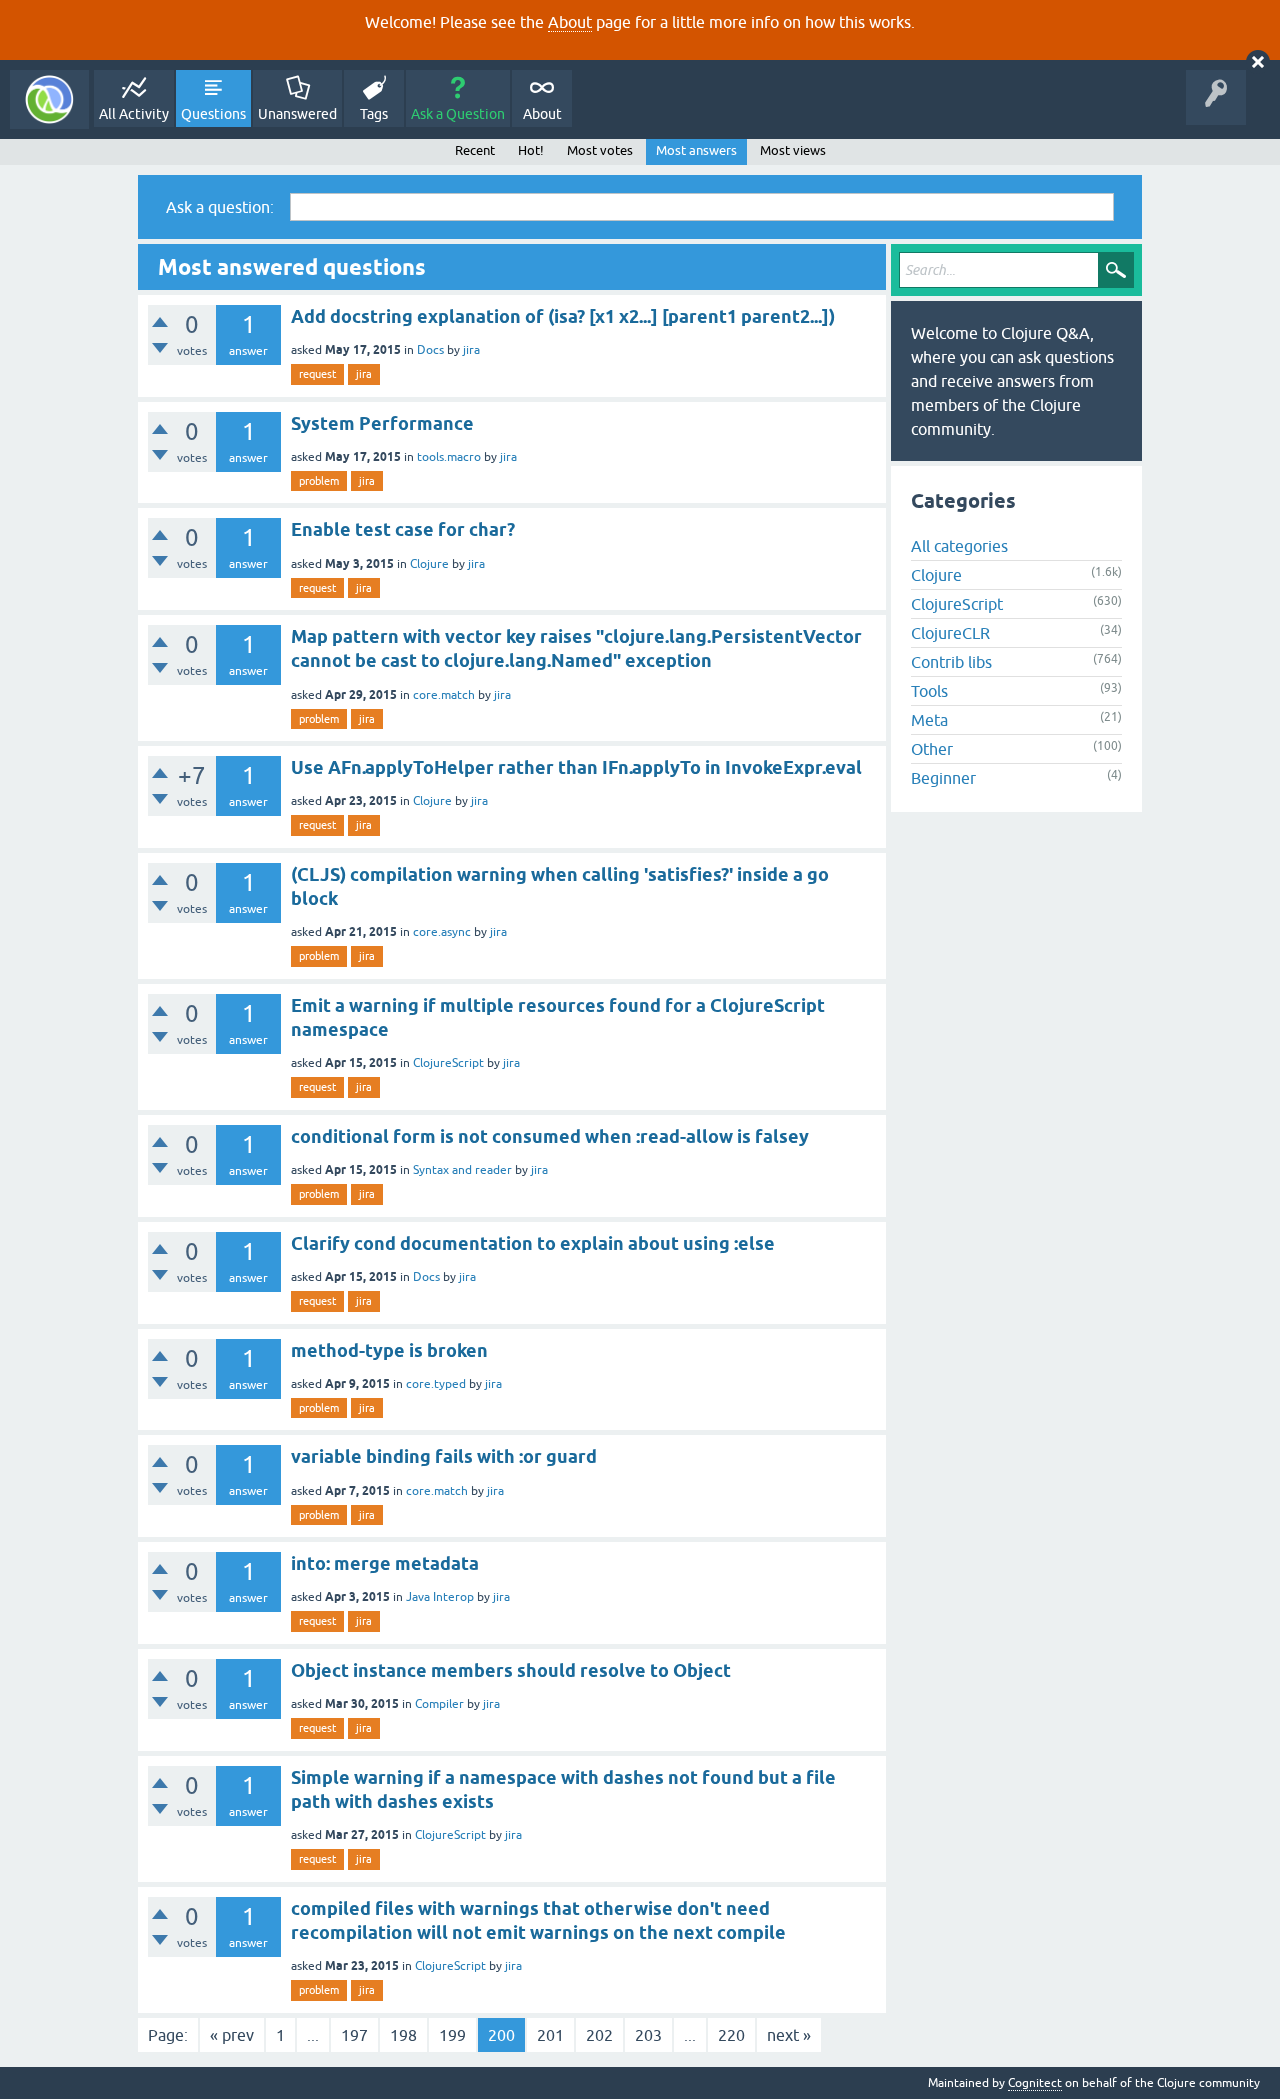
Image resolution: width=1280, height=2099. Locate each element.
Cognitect (1035, 2083)
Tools (929, 691)
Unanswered (297, 114)
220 (731, 2035)
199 (452, 2035)
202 (599, 2035)
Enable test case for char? (403, 529)
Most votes (600, 150)
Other (932, 749)
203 (648, 2035)
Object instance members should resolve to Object (511, 1670)
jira (471, 350)
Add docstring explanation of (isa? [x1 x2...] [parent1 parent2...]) (563, 316)
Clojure (429, 564)
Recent (475, 150)
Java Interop (440, 1597)
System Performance (382, 423)
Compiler (439, 1704)
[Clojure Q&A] (49, 99)
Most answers (696, 150)
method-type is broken (389, 1350)
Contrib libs (951, 662)
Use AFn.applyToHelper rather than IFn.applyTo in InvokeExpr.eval (576, 767)
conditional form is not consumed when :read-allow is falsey (550, 1136)
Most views (793, 150)
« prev (232, 2035)
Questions (213, 114)
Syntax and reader (462, 1170)
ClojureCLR (950, 633)
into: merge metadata (385, 1563)
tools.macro (449, 457)
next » (789, 2035)
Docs (430, 350)
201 (550, 2035)
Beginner (943, 778)
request (317, 374)
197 (354, 2035)
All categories (959, 546)
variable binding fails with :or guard (444, 1456)
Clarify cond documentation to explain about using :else (533, 1243)
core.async (442, 932)
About (570, 22)
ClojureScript (448, 1063)
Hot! (531, 150)
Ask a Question (458, 114)
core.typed (436, 1384)
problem (319, 481)
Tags (374, 114)
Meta (929, 720)
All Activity (134, 114)
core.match (444, 695)
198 (403, 2035)
